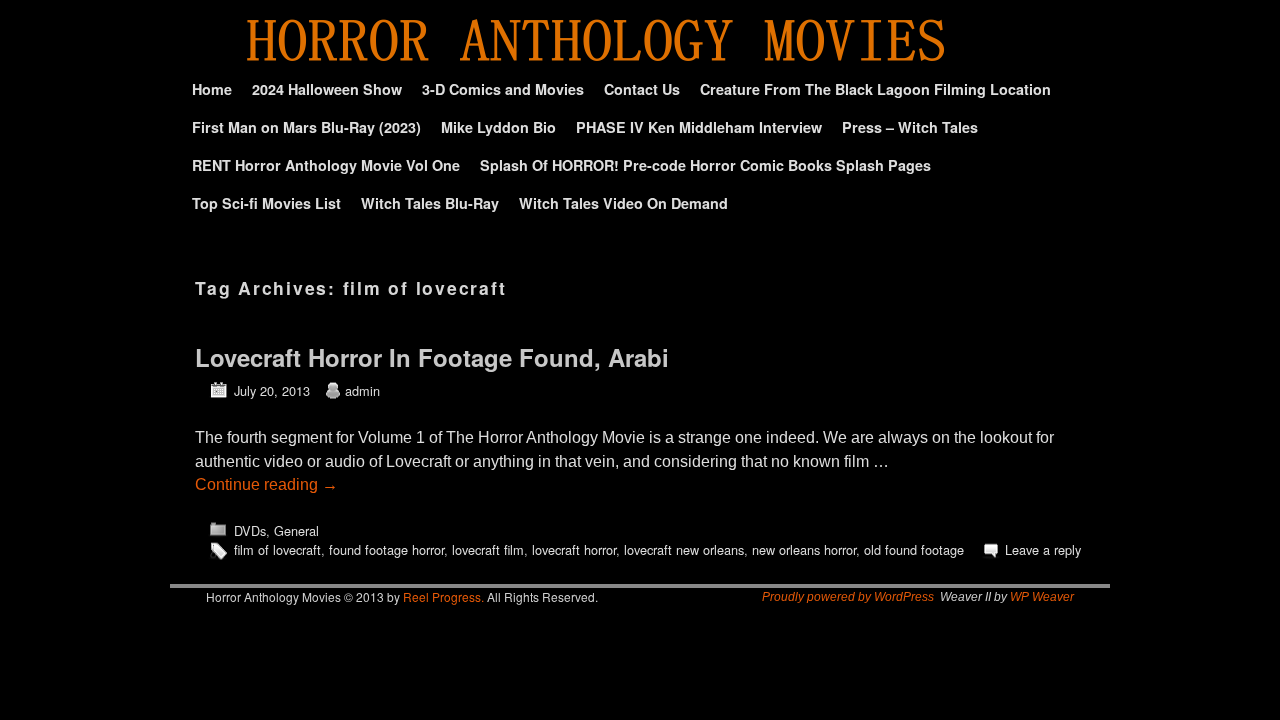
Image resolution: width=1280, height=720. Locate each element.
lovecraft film (488, 549)
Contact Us (642, 89)
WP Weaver (1042, 597)
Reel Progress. (443, 596)
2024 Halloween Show (327, 89)
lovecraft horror (574, 549)
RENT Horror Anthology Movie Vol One (326, 165)
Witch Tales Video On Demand (623, 203)
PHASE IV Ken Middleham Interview (699, 127)
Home (212, 89)
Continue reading (266, 484)
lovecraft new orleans (684, 549)
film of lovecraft (277, 549)
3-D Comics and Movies (503, 89)
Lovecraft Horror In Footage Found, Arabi (432, 357)
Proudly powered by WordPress (848, 597)
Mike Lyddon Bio (498, 127)
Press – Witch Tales (910, 127)
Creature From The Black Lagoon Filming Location (875, 89)
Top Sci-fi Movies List (266, 203)
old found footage (914, 549)
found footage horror (386, 549)
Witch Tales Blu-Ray (430, 203)
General (296, 530)
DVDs (250, 530)
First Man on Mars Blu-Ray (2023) (306, 127)
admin (362, 390)
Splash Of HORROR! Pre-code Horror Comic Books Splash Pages (705, 165)
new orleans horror (804, 549)
